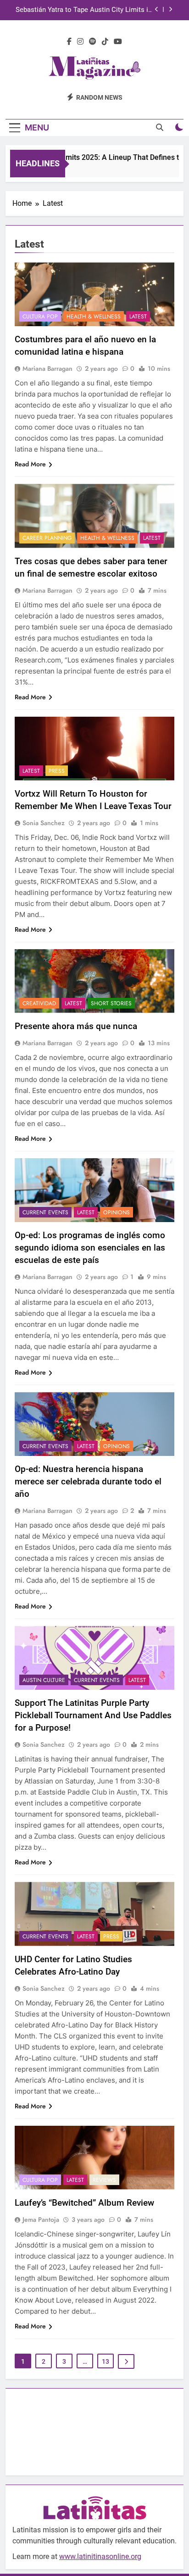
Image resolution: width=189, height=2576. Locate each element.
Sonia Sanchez (44, 823)
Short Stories (111, 1003)
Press (57, 771)
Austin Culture (44, 1680)
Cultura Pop (40, 317)
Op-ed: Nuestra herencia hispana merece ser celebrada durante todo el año (88, 1481)
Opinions (117, 1212)
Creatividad (39, 1003)
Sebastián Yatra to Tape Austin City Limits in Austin (84, 10)
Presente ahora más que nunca (76, 1026)
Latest (138, 317)
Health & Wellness (94, 317)
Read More (30, 464)
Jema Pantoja (41, 2219)
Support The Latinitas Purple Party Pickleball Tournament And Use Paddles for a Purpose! (93, 1715)
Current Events (45, 1212)
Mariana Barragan (47, 368)
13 (106, 2361)
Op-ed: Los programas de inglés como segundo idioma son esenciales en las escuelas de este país (90, 1248)
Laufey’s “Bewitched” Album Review (84, 2203)
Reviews (104, 2180)
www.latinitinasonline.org (100, 2556)
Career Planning (47, 538)
